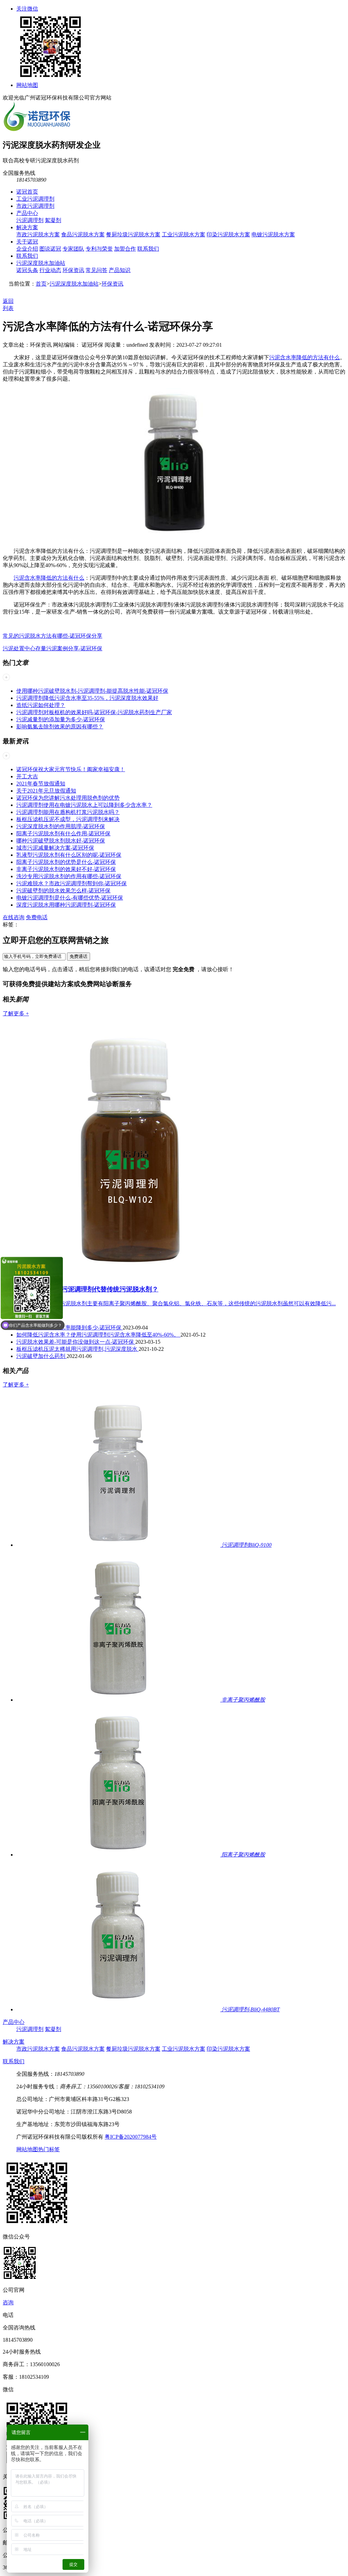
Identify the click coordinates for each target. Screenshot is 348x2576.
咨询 (8, 2302)
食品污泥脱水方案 (83, 234)
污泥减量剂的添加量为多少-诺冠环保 (61, 719)
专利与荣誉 (99, 249)
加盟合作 (125, 249)
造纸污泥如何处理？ (41, 705)
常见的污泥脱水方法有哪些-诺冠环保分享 (53, 636)
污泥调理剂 (30, 220)
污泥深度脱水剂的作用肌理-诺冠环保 (61, 826)
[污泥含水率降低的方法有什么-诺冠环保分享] (174, 539)
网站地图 (27, 85)
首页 (41, 284)
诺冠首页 (27, 192)
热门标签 (49, 2149)
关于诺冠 (27, 242)
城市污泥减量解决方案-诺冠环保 (55, 848)
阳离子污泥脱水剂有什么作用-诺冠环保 (63, 833)
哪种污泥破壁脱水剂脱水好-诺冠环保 (61, 841)
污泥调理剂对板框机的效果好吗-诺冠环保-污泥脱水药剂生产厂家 (94, 712)
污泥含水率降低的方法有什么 (304, 357)
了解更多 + (16, 1013)
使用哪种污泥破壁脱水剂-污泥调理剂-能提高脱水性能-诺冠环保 (92, 691)
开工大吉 (27, 776)
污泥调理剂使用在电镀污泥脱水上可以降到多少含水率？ (84, 805)
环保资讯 (73, 270)
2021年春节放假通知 (41, 784)
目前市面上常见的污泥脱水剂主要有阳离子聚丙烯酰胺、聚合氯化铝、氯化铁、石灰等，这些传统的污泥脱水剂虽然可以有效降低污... (176, 1303)
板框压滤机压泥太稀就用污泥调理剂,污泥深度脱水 (77, 1349)
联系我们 (148, 249)
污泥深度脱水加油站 (41, 263)
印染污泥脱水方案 (228, 234)
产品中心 (27, 213)
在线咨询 (14, 917)
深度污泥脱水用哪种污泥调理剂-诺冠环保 (66, 905)
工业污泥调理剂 (35, 199)
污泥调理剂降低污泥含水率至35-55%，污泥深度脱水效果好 (87, 698)
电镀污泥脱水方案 (273, 234)
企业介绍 (27, 249)
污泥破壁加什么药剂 (41, 1356)
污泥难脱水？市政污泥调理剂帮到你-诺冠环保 (72, 883)
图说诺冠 (50, 249)
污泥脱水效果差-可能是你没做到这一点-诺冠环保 (76, 1342)
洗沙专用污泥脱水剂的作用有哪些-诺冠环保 (69, 876)
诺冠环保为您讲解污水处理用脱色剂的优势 (68, 798)
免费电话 (37, 917)
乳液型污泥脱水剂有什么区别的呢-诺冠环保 (69, 855)
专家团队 (73, 249)
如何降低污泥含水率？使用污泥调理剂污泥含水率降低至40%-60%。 (98, 1335)
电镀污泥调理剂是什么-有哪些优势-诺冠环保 (70, 898)
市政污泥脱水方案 (38, 234)
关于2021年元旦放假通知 (46, 791)
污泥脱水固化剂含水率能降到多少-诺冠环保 (69, 1328)
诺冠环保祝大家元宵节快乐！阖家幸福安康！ (71, 769)
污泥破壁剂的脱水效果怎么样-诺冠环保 (63, 891)
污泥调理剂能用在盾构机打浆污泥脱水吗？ (68, 812)
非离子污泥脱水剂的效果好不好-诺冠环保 (66, 869)
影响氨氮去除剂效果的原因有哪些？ (60, 727)
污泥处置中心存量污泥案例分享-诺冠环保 (53, 648)
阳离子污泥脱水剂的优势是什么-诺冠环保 (66, 862)
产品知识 (120, 270)
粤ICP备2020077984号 (131, 2137)
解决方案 (27, 227)
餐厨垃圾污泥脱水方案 (133, 234)
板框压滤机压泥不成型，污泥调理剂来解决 (68, 819)
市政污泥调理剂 (35, 206)
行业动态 (50, 270)
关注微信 (27, 9)
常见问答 (97, 270)
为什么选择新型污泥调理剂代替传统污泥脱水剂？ (87, 1289)
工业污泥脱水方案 (184, 234)
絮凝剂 (53, 220)
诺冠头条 (27, 270)
